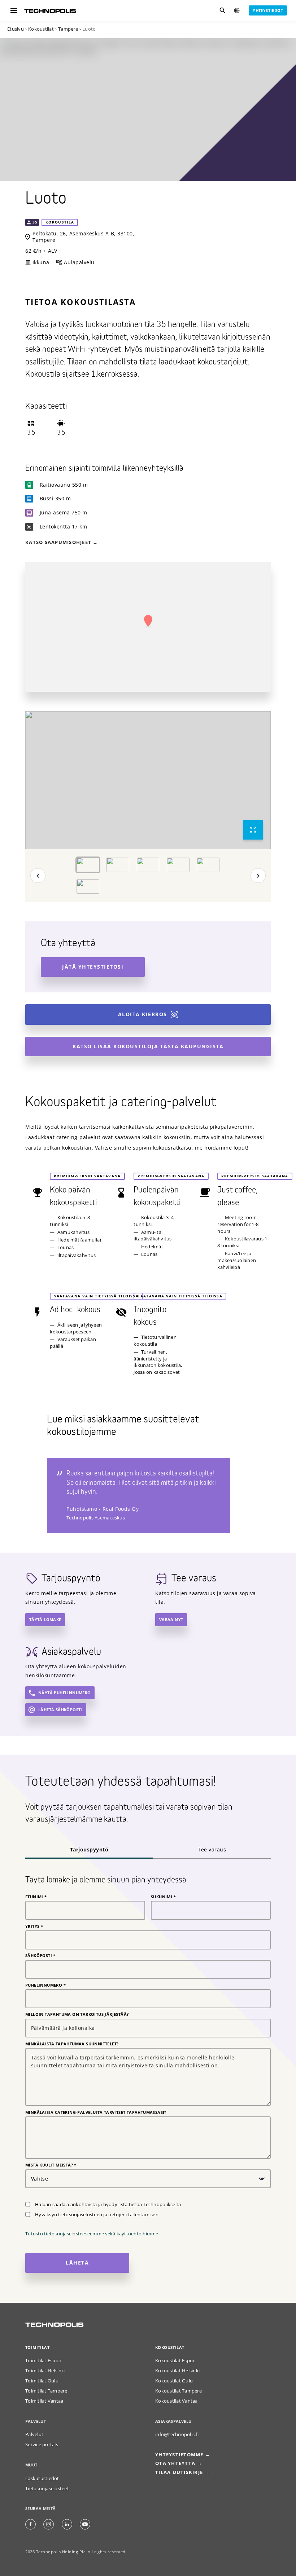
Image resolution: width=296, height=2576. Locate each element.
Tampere (68, 29)
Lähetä (77, 2263)
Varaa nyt (171, 1619)
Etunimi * (36, 1897)
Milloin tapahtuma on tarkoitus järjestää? (77, 2014)
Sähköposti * (40, 1956)
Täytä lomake (45, 1619)
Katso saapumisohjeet (58, 542)
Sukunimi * (163, 1897)
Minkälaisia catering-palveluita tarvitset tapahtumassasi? (96, 2112)
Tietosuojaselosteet (47, 2489)
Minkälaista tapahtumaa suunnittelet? (72, 2044)
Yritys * (34, 1926)
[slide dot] (88, 864)
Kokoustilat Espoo (175, 2361)
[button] (148, 621)
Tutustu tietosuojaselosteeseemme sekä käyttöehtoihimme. (92, 2234)
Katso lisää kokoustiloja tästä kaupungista (148, 1046)
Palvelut (34, 2435)
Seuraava (258, 875)
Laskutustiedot (42, 2478)
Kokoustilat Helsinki (177, 2371)
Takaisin (38, 875)
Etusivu (16, 29)
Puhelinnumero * (45, 1985)
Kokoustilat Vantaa (177, 2401)
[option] (148, 780)
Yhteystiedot (268, 10)
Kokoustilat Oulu (174, 2381)
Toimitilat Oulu (42, 2381)
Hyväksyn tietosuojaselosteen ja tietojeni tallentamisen (97, 2215)
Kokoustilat (41, 29)
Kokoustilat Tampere (179, 2391)
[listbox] (148, 780)
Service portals (42, 2445)
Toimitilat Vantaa (44, 2401)
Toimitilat (37, 2347)
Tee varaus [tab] (212, 1849)
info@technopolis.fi (177, 2435)
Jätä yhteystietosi (93, 967)
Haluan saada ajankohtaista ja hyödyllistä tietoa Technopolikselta (108, 2205)
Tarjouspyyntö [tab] (89, 1849)
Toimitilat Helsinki (45, 2371)
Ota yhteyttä (148, 2565)
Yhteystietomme (179, 2455)
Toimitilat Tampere (46, 2391)
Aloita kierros (143, 1014)
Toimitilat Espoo (43, 2361)
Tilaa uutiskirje (179, 2472)
